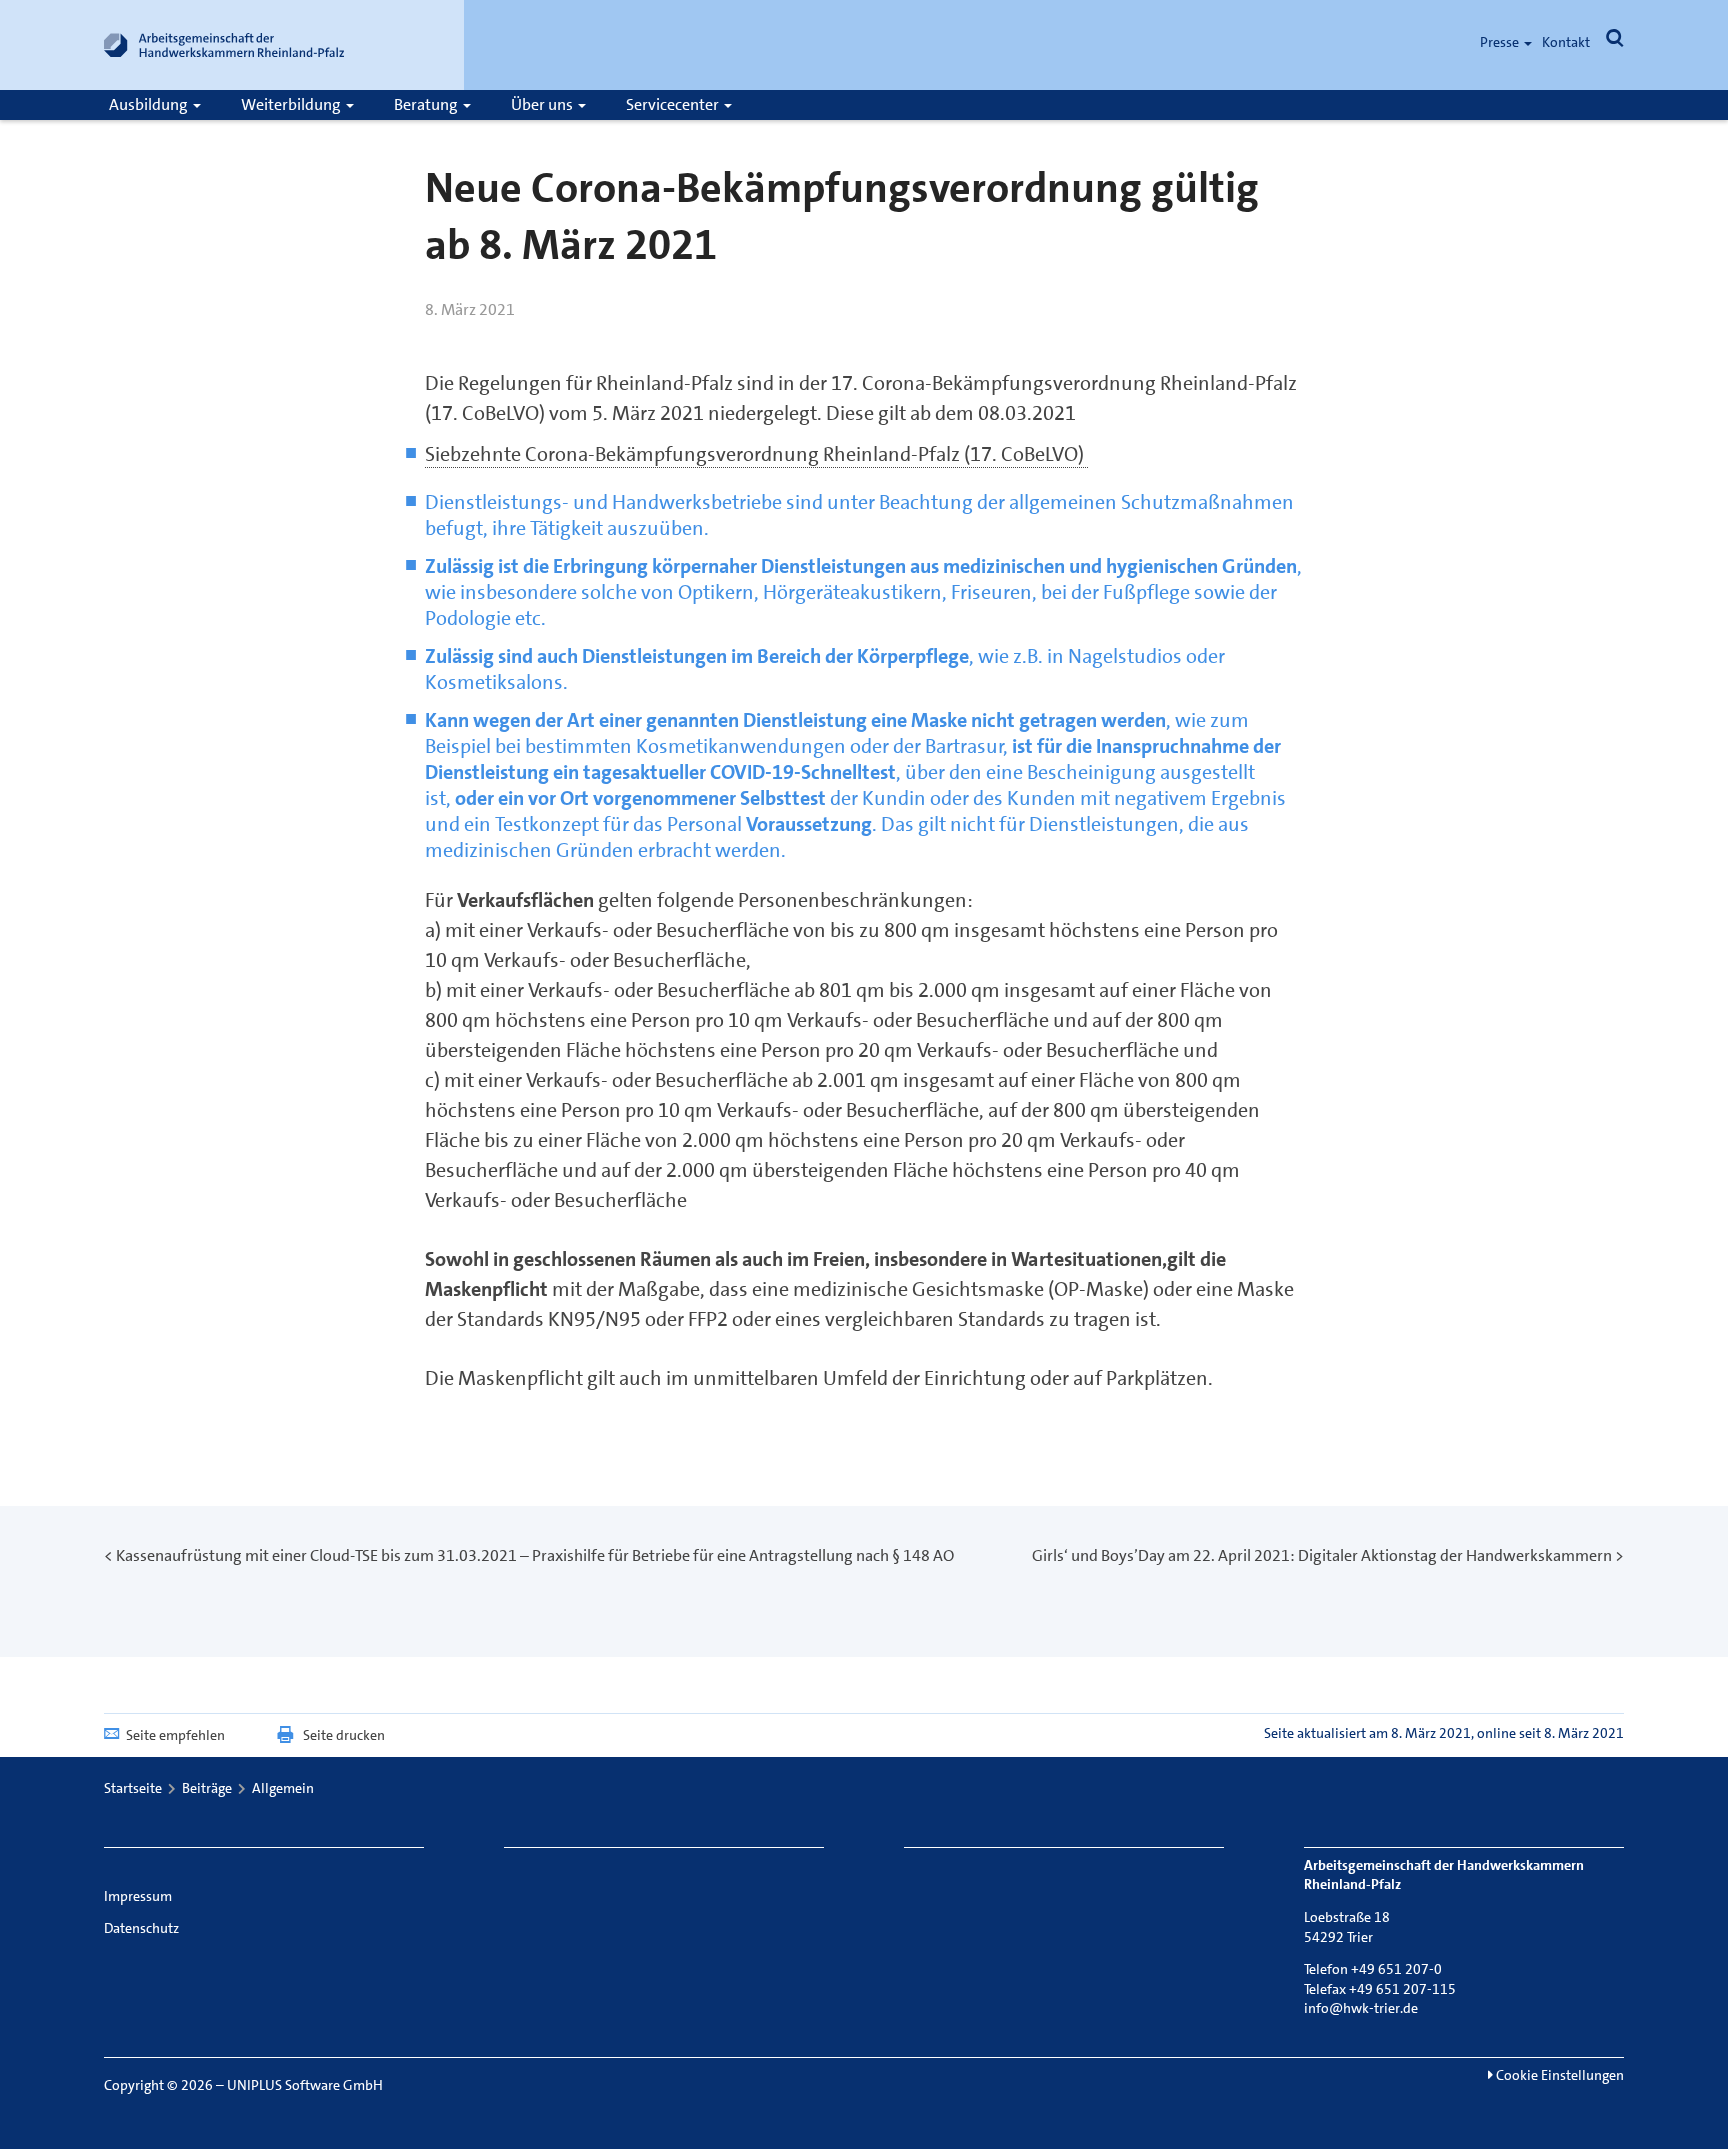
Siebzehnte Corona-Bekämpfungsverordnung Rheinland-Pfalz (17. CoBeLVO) (756, 454)
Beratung (427, 104)
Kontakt (1566, 42)
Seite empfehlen (175, 1735)
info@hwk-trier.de (1361, 2008)
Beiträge (207, 1788)
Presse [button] (1501, 42)
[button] (1615, 42)
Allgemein (283, 1788)
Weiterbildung (292, 104)
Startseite (133, 1788)
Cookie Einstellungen (1558, 2075)
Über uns (543, 104)
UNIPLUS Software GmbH (305, 2085)
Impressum (138, 1896)
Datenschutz (141, 1928)
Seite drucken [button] (344, 1735)
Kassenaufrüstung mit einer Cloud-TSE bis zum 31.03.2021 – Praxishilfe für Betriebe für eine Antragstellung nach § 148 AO (535, 1555)
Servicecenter (674, 104)
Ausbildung (150, 104)
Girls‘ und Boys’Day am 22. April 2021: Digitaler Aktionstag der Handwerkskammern (1322, 1555)
